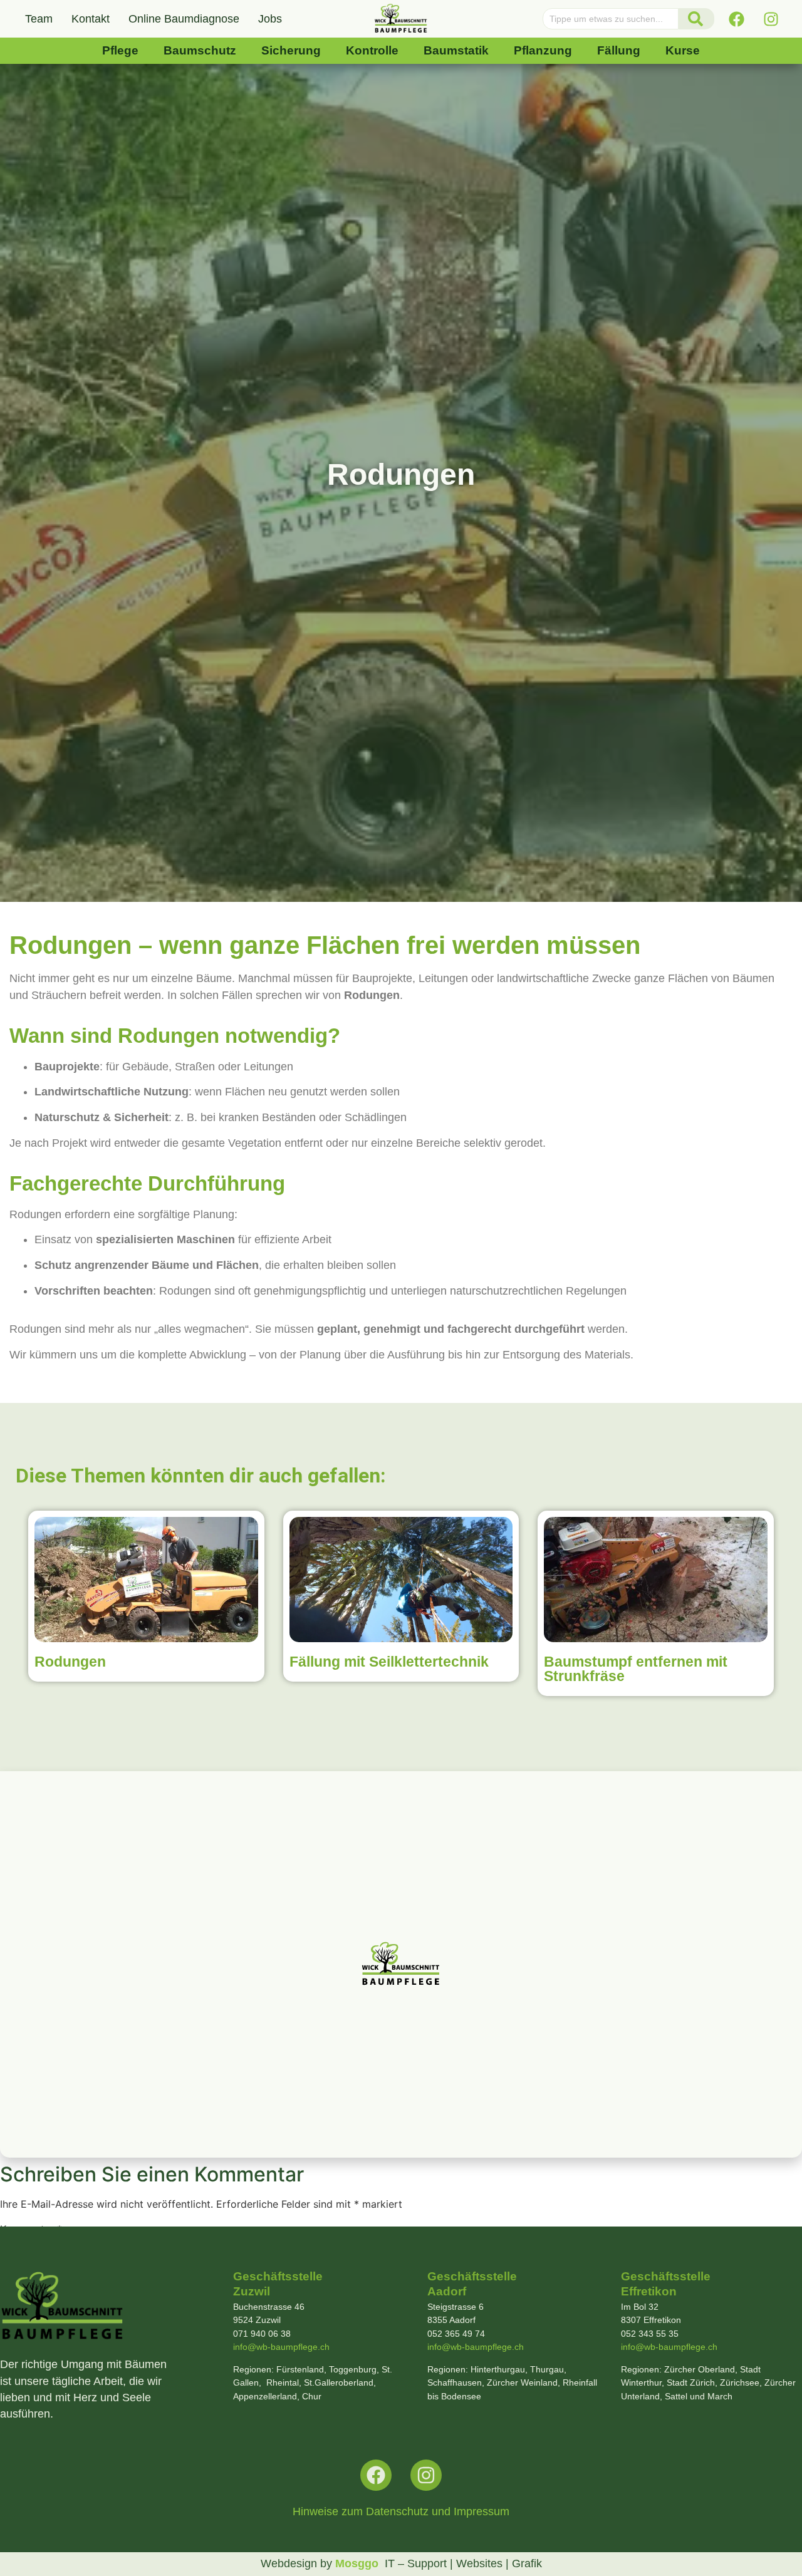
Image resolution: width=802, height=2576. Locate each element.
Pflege (120, 50)
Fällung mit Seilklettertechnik (389, 1662)
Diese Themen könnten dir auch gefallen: (200, 1476)
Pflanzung (543, 50)
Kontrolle (372, 50)
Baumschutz (200, 50)
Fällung (619, 50)
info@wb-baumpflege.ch (281, 2347)
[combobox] (611, 19)
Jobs (270, 19)
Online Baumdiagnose (184, 19)
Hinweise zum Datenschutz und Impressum (401, 2511)
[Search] (696, 19)
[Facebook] (736, 19)
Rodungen (70, 1662)
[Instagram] (771, 19)
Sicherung (291, 50)
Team (39, 19)
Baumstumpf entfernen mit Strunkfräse (636, 1669)
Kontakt (91, 19)
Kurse (683, 50)
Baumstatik (456, 50)
